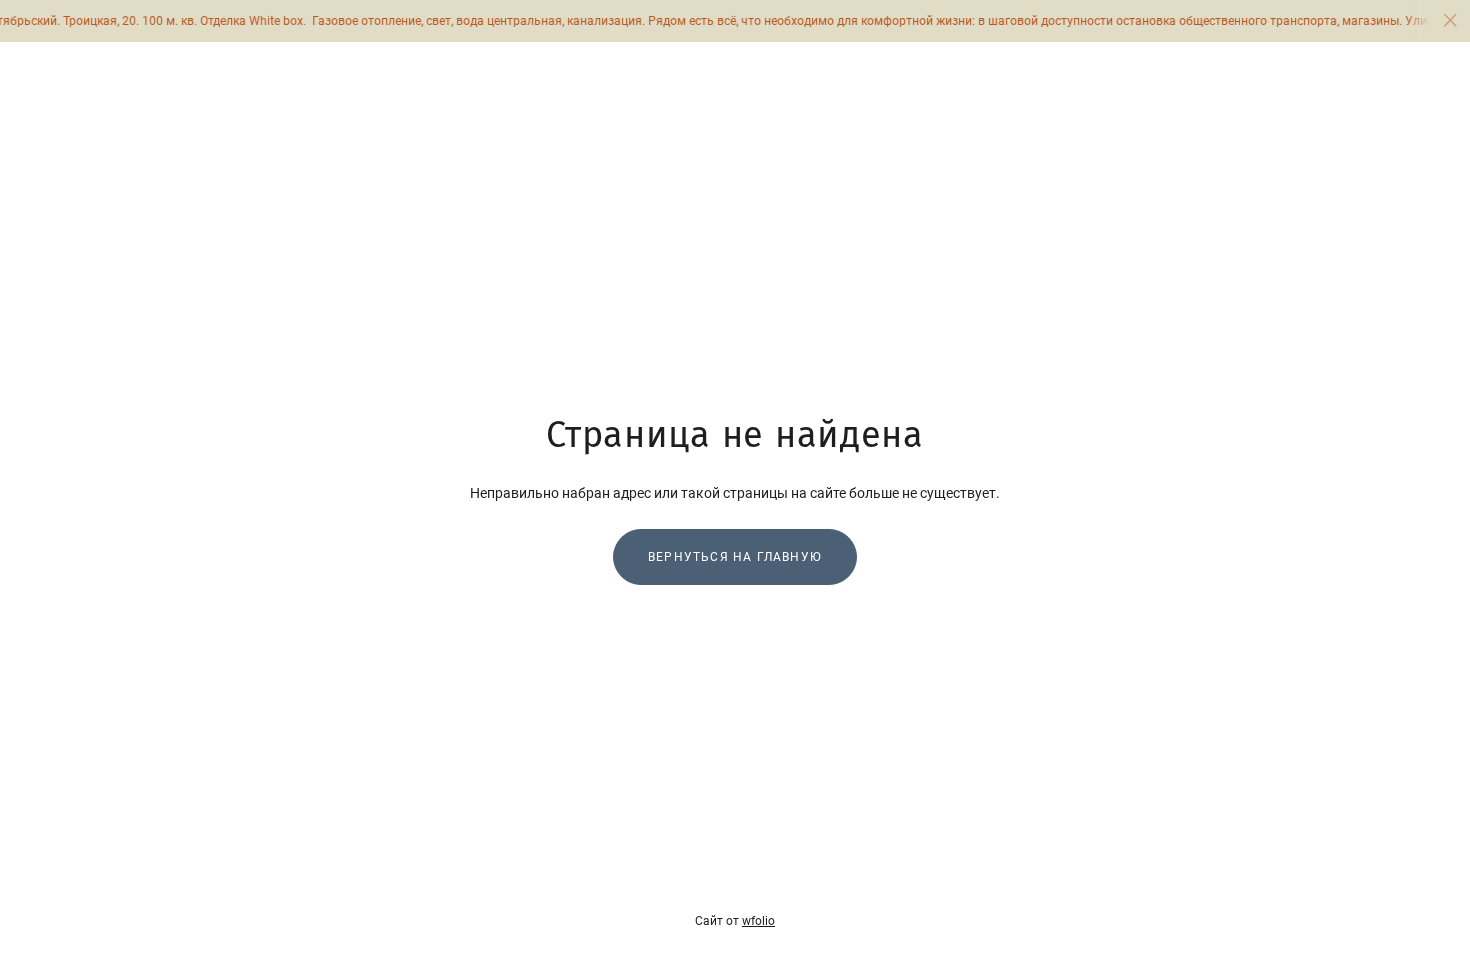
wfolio (758, 921)
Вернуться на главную (735, 557)
